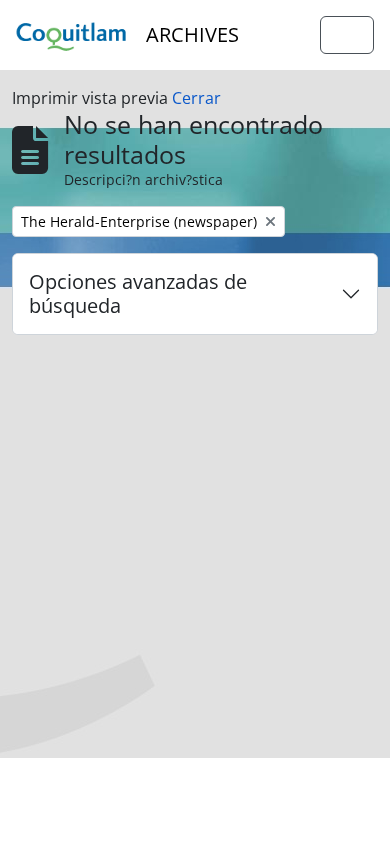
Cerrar (196, 98)
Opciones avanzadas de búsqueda (138, 293)
